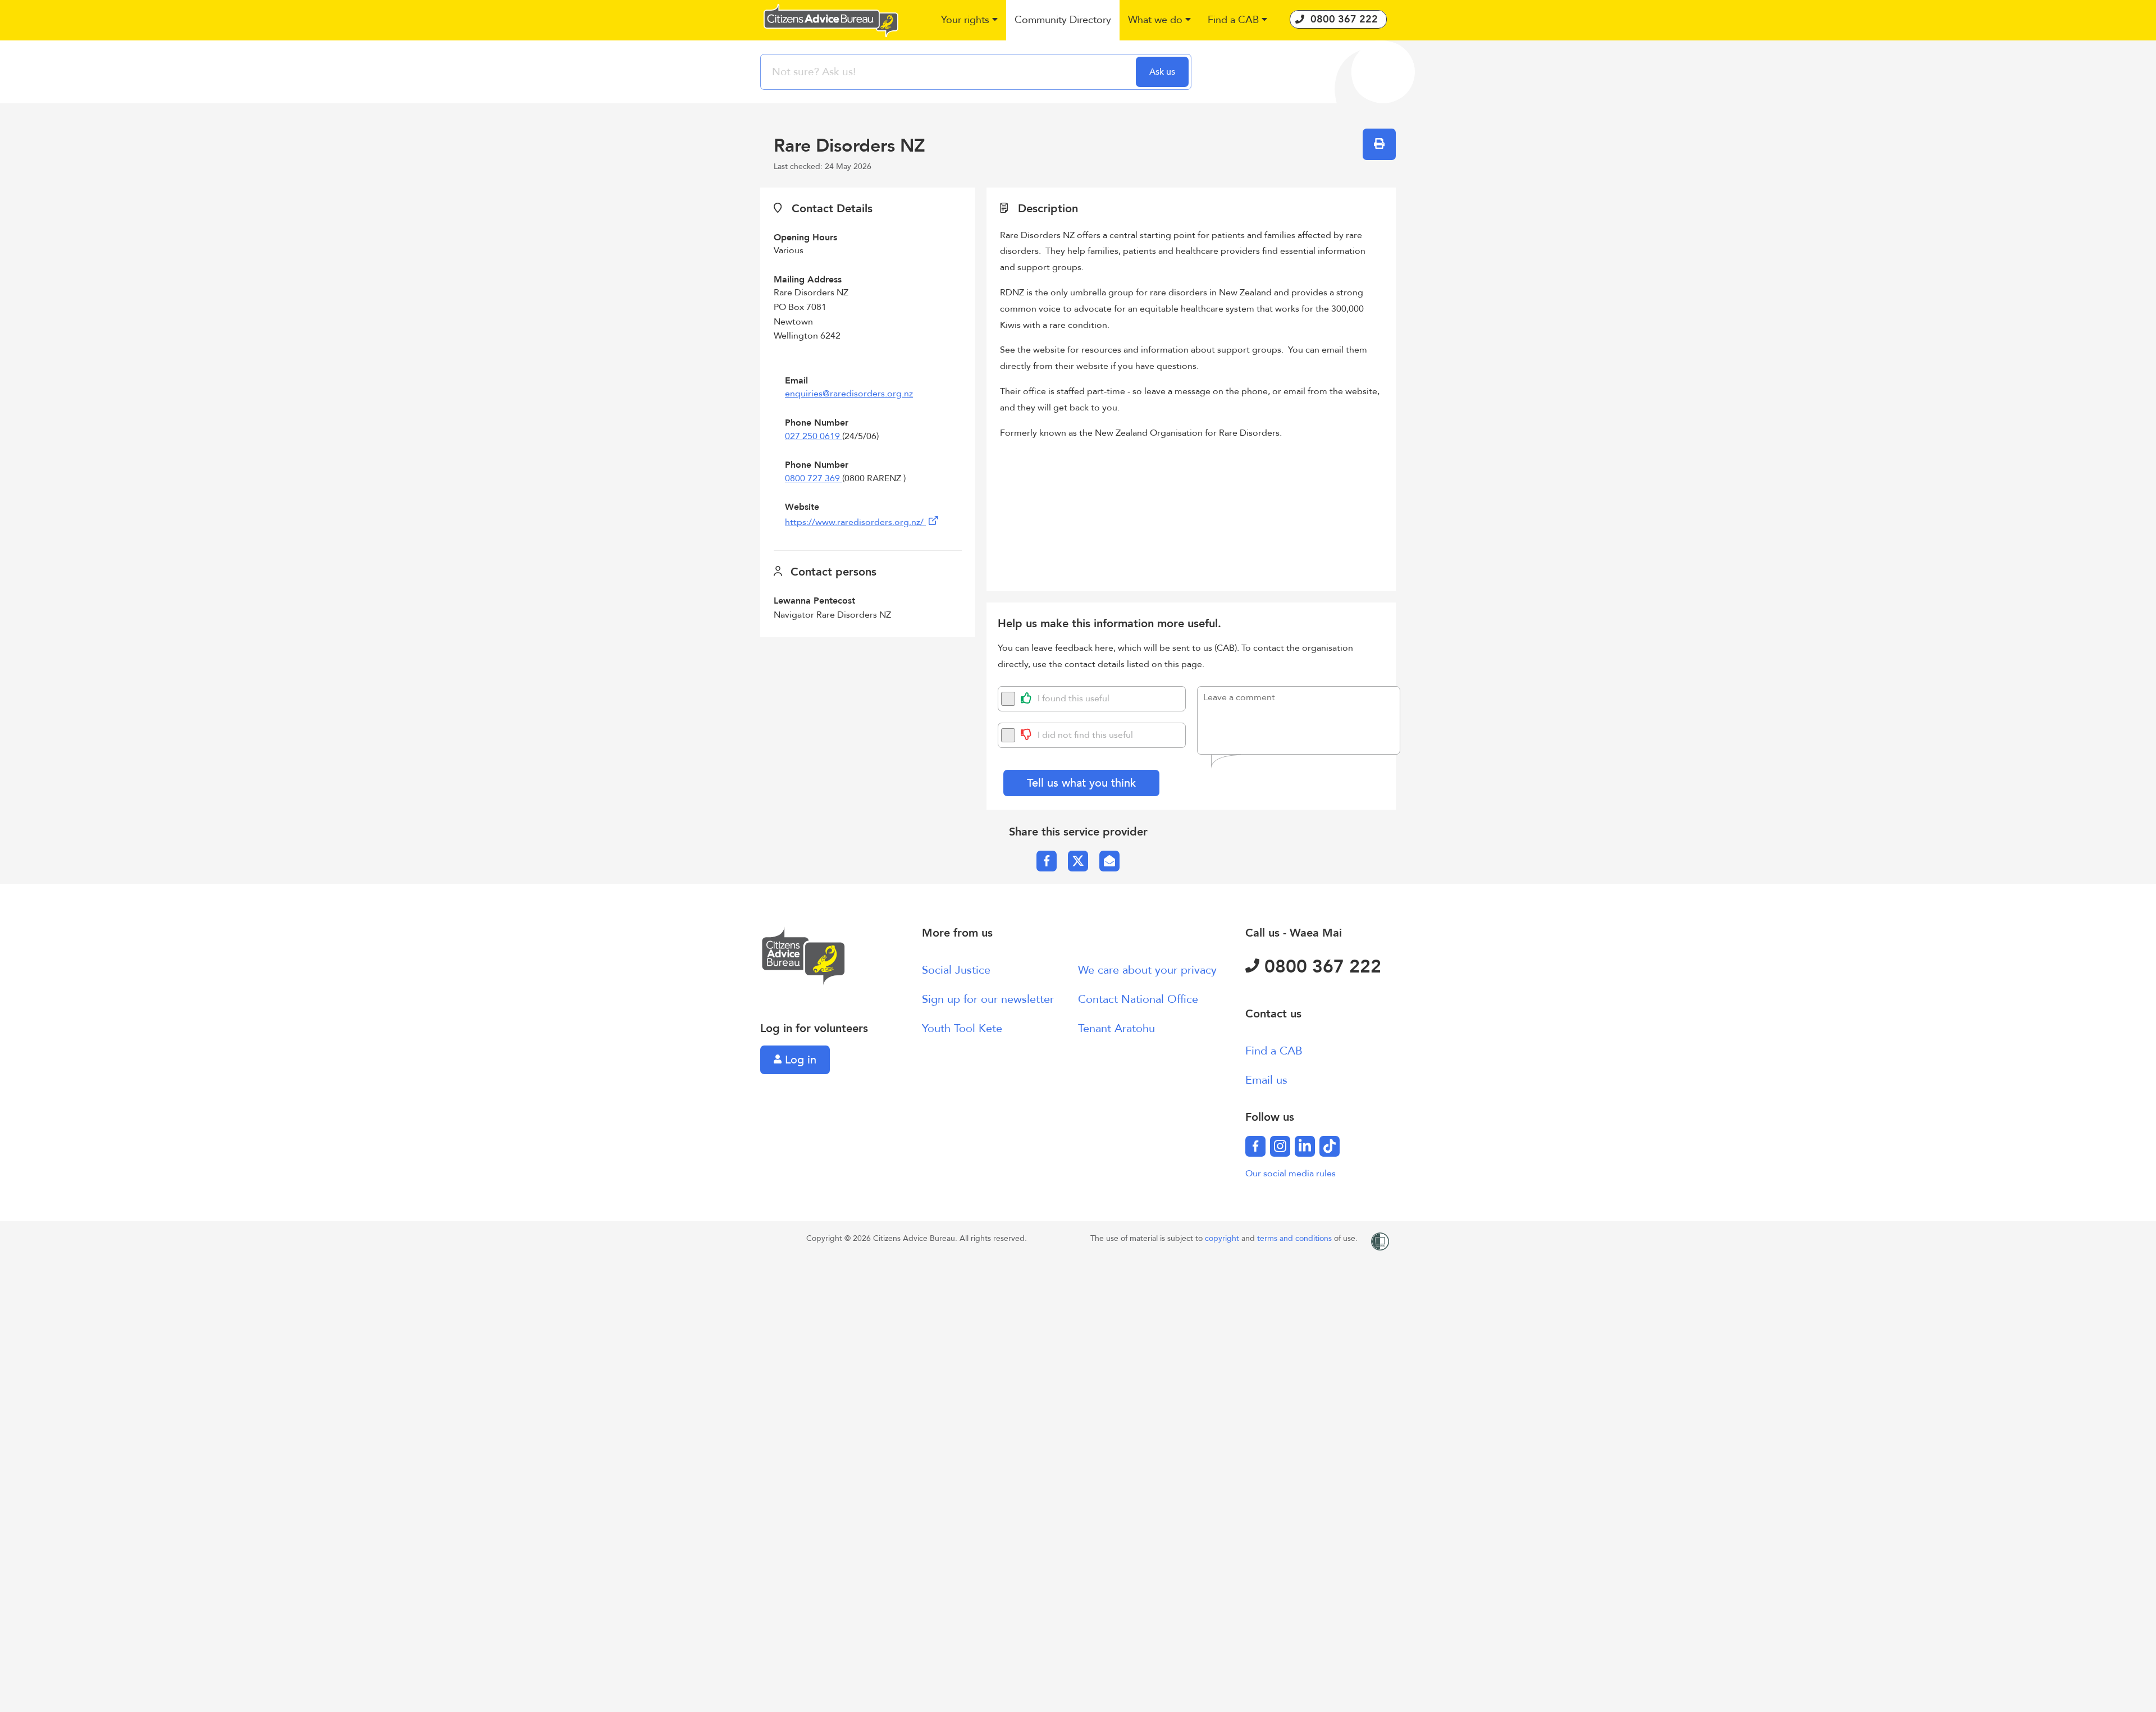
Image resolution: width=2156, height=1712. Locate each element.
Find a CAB (1274, 1051)
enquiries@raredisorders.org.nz (849, 394)
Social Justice (956, 970)
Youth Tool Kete (962, 1028)
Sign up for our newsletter (988, 999)
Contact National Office (1138, 999)
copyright (1223, 1238)
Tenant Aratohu (1116, 1028)
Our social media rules (1291, 1174)
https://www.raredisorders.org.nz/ (855, 522)
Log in (799, 1060)
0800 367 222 (1320, 967)
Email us (1266, 1080)
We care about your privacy (1147, 970)
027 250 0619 (814, 436)
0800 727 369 (814, 478)
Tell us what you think (1081, 783)
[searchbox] (949, 72)
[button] (969, 20)
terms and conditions (1296, 1238)
